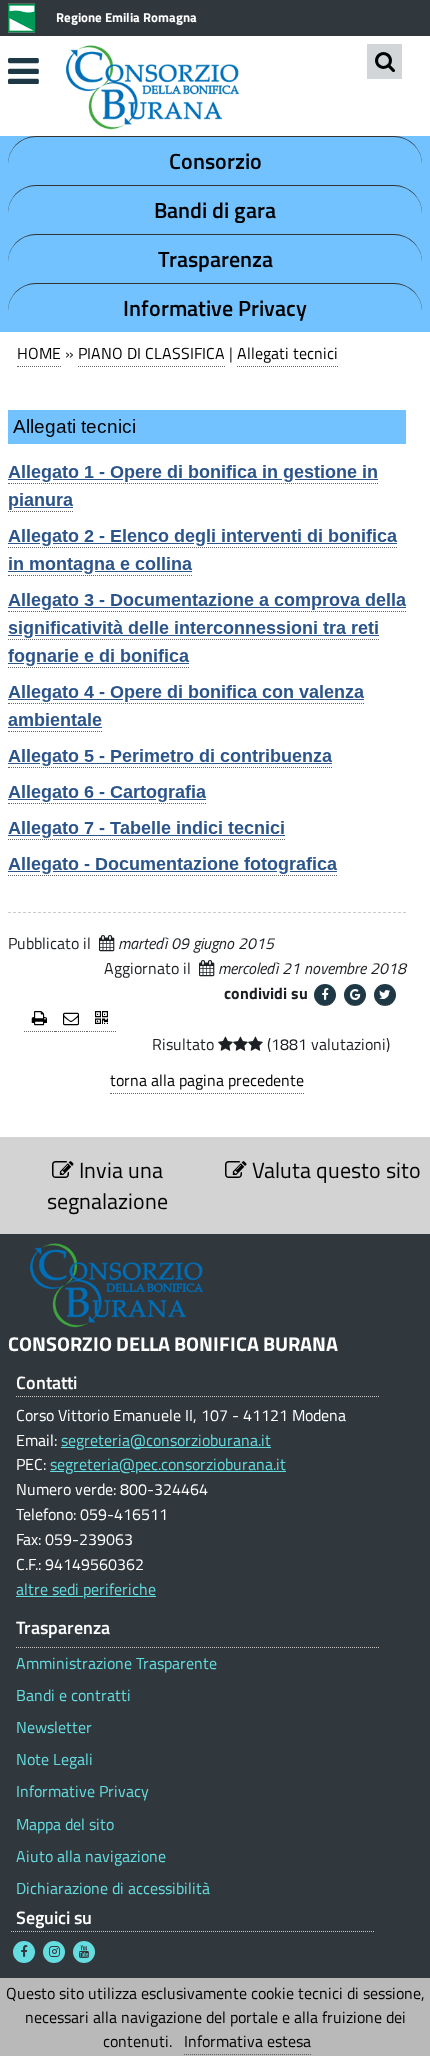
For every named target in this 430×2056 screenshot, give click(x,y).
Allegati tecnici (287, 353)
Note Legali (54, 1759)
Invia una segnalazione (107, 1185)
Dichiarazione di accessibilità (113, 1888)
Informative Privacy (215, 308)
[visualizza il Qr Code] (101, 1019)
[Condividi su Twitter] (385, 995)
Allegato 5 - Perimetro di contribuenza (170, 756)
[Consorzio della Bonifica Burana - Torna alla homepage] (215, 89)
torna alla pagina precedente (207, 1080)
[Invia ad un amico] (71, 1019)
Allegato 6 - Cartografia (107, 792)
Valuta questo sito (334, 1170)
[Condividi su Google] (355, 995)
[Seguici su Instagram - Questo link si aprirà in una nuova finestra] (54, 1952)
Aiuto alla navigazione (91, 1856)
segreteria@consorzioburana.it (166, 1440)
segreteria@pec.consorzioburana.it (168, 1464)
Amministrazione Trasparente (116, 1663)
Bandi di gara (215, 210)
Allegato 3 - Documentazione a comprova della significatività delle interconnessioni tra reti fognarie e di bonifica (207, 628)
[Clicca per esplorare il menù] (23, 71)
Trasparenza (215, 259)
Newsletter (54, 1727)
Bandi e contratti (73, 1695)
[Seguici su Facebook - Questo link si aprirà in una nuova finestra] (24, 1952)
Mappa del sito (65, 1824)
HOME (39, 353)
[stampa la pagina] (39, 1019)
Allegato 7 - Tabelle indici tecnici (146, 828)
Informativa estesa (247, 2041)
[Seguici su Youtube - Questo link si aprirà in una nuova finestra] (84, 1952)
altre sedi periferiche (86, 1589)
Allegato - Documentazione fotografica (172, 864)
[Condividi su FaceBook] (325, 995)
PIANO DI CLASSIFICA (151, 353)
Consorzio (215, 161)
